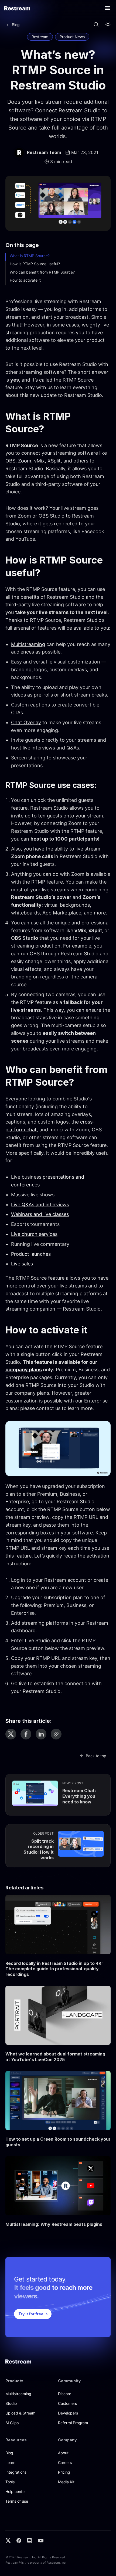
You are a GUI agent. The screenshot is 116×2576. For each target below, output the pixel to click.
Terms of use (17, 2501)
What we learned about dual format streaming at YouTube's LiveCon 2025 (55, 2057)
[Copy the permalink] (56, 1734)
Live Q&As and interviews (40, 1205)
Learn (10, 2462)
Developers (68, 2413)
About (63, 2453)
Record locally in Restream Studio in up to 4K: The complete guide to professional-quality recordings (54, 1969)
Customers (67, 2403)
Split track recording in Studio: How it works (39, 1849)
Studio (11, 2403)
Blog (9, 2453)
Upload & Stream (20, 2413)
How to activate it (25, 280)
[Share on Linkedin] (41, 1734)
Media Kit (66, 2482)
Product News (72, 37)
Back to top (96, 1756)
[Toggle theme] (108, 25)
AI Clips (12, 2423)
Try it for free (31, 2314)
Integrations (16, 2472)
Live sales (22, 1264)
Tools (10, 2482)
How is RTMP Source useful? (35, 264)
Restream (40, 37)
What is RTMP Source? (30, 256)
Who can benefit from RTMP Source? (42, 272)
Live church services (34, 1234)
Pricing (64, 2472)
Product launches (31, 1254)
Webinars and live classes (40, 1214)
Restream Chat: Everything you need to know (79, 1796)
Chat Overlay (26, 722)
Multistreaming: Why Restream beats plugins (54, 2224)
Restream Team (44, 152)
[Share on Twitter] (11, 1734)
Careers (65, 2462)
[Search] (96, 25)
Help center (16, 2491)
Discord (65, 2394)
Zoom (25, 461)
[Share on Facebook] (26, 1734)
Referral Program (73, 2423)
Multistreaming (28, 644)
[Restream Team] (19, 153)
